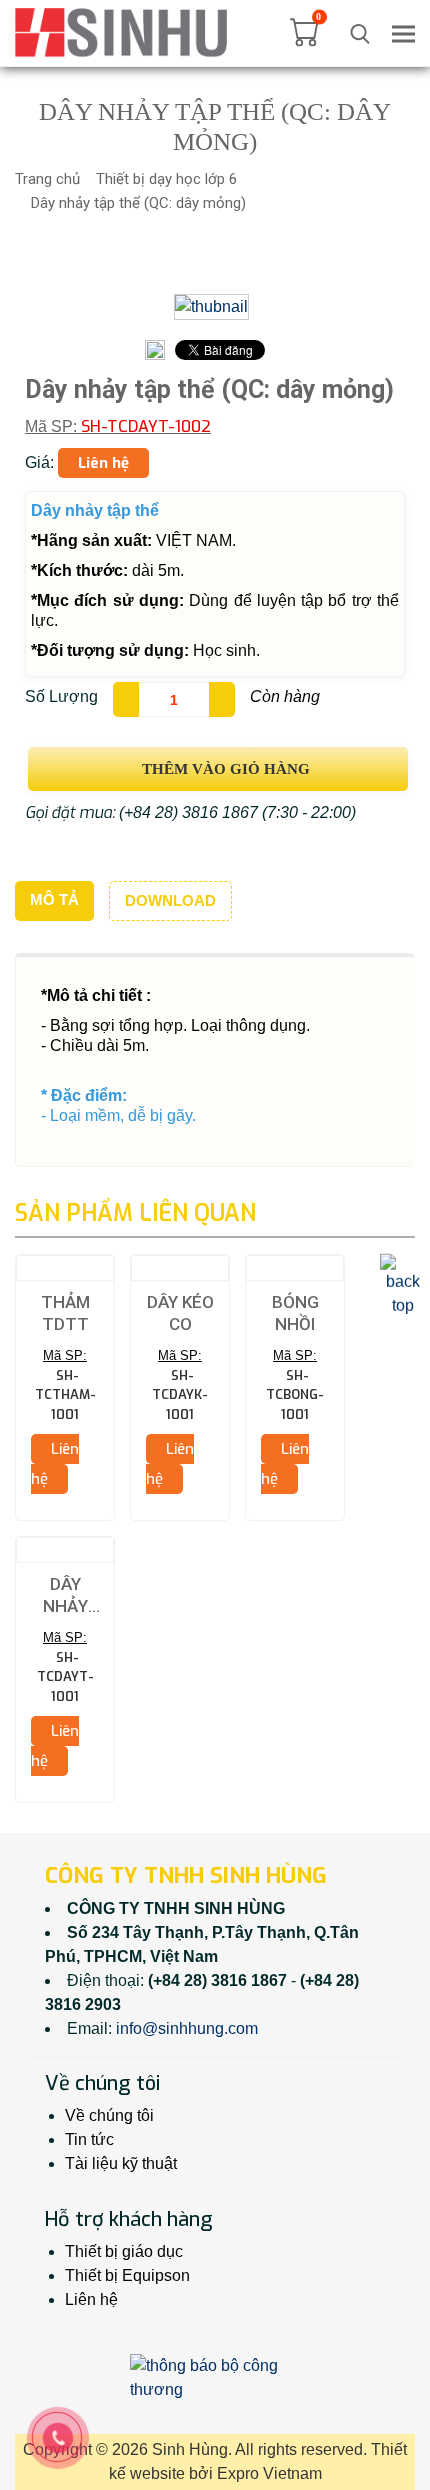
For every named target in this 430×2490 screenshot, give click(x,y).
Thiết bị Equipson (127, 2275)
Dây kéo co (180, 1313)
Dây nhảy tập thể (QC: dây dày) (65, 1596)
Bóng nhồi (295, 1313)
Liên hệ (91, 2299)
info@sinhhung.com (187, 2028)
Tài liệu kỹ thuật (121, 2163)
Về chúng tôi (109, 2115)
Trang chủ (47, 179)
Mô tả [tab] (54, 899)
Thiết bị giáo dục (124, 2251)
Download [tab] (170, 900)
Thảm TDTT (65, 1313)
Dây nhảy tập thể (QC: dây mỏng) (138, 203)
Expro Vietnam (269, 2473)
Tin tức (89, 2139)
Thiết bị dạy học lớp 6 (166, 179)
